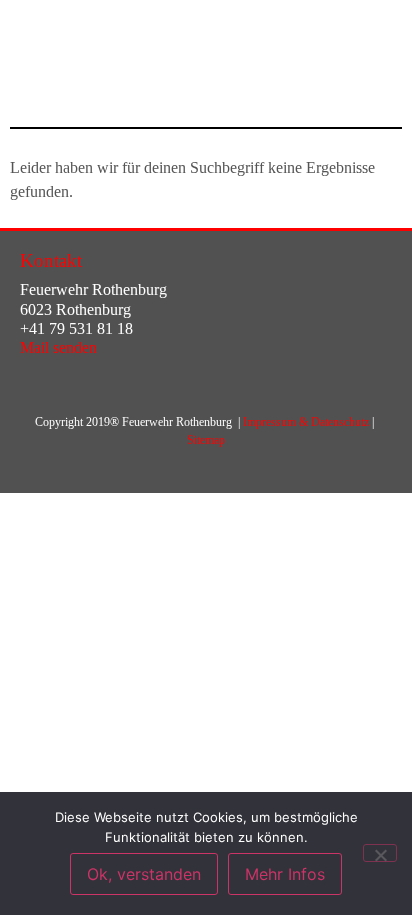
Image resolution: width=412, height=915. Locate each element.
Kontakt (51, 260)
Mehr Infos (285, 874)
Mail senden (58, 347)
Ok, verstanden (144, 874)
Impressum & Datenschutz (306, 422)
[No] (380, 853)
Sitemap (206, 440)
